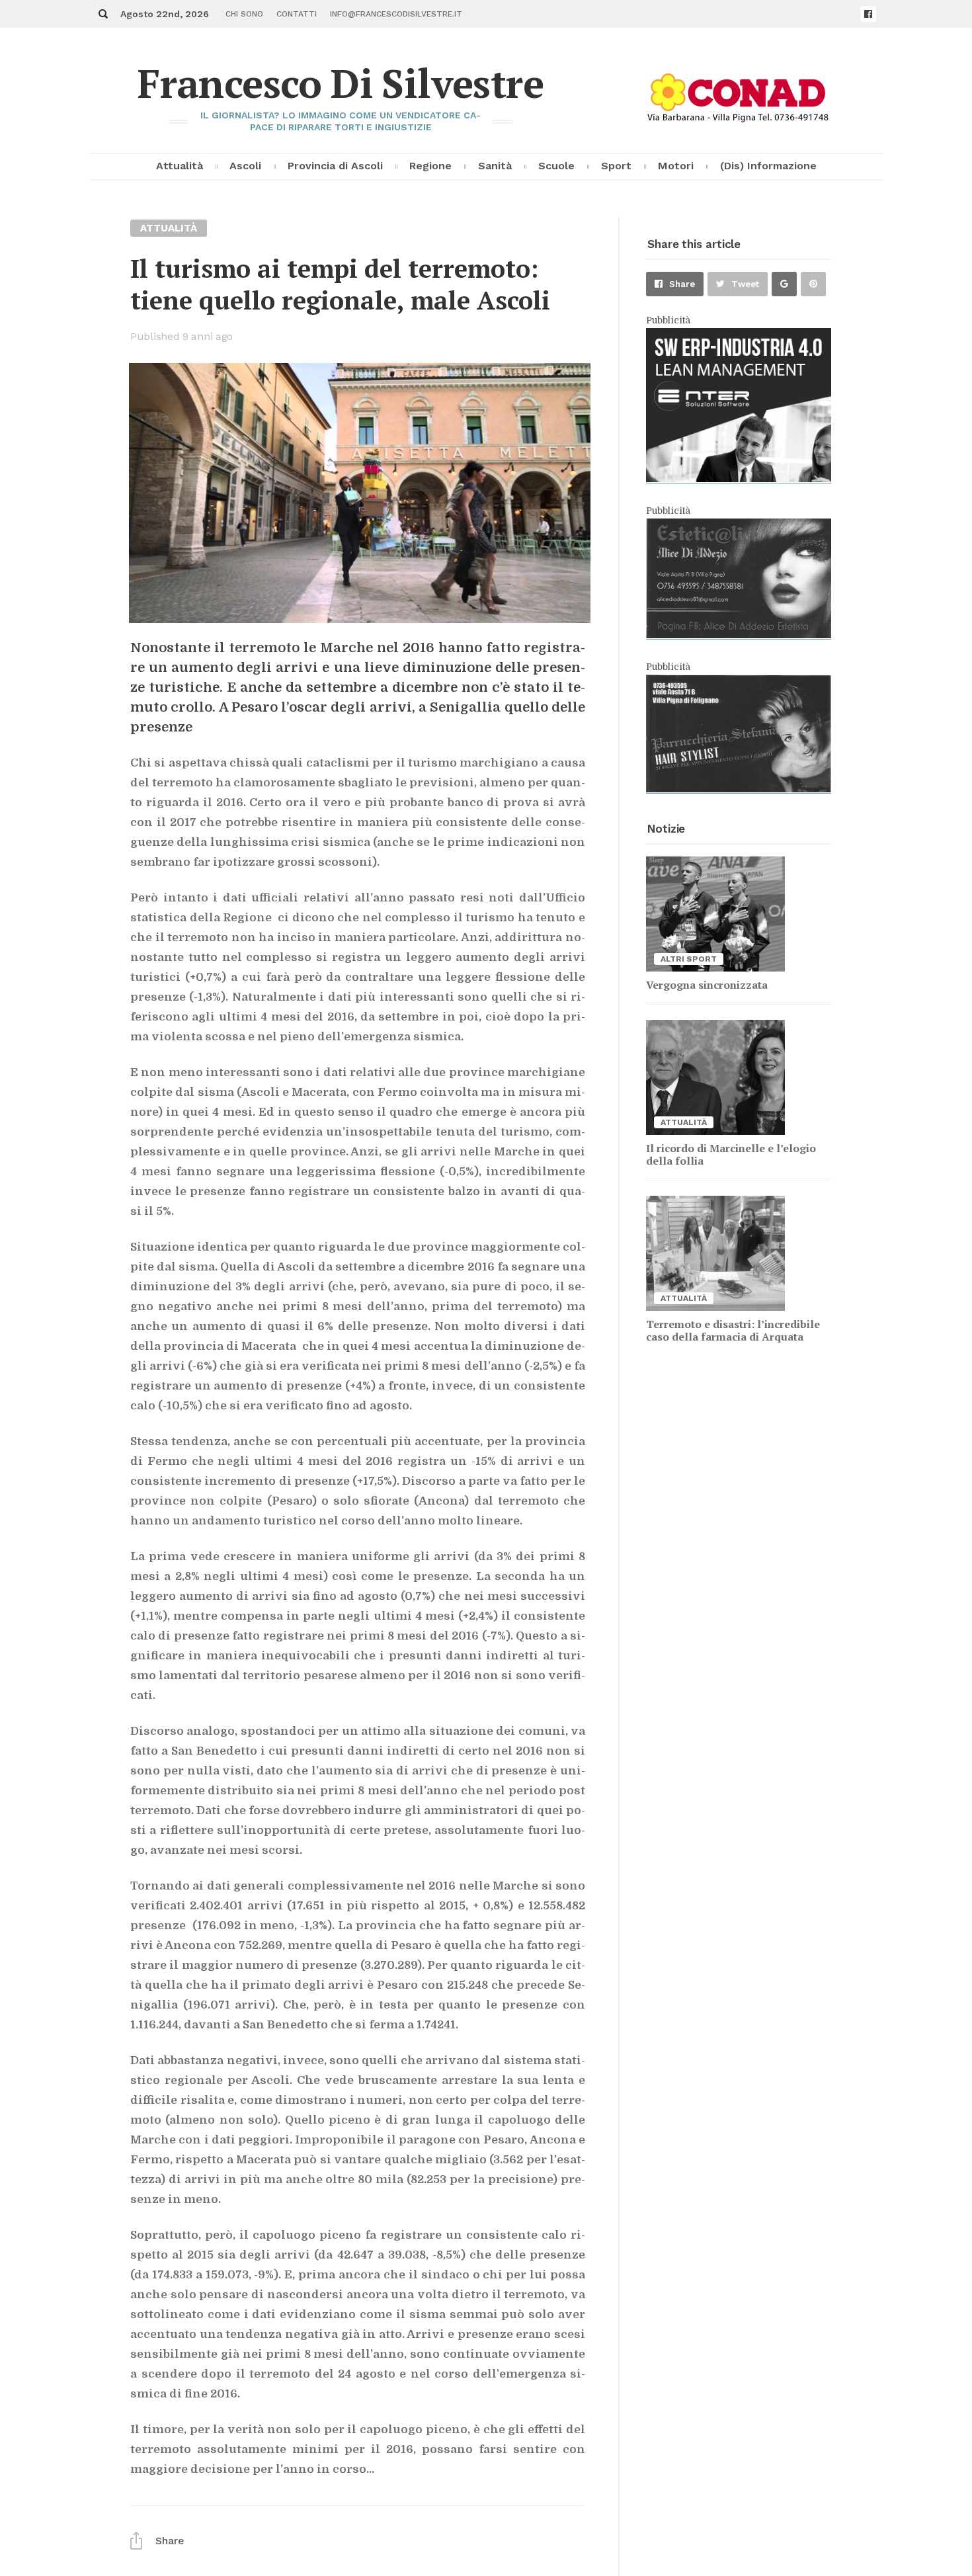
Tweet (745, 284)
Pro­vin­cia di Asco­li (335, 166)
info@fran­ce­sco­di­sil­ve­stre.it (396, 14)
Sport (616, 166)
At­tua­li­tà (180, 166)
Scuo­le (556, 166)
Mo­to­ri (676, 166)
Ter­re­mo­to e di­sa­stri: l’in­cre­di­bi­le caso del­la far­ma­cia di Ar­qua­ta (733, 1330)
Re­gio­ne (430, 166)
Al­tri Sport (689, 959)
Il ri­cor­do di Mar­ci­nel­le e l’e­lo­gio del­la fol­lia (731, 1154)
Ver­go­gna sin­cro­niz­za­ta (707, 985)
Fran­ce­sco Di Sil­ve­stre (341, 83)
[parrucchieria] (739, 789)
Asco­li (245, 166)
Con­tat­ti (297, 14)
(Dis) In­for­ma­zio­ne (768, 166)
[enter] (739, 479)
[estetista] (739, 635)
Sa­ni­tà (495, 166)
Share (682, 284)
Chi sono (244, 14)
